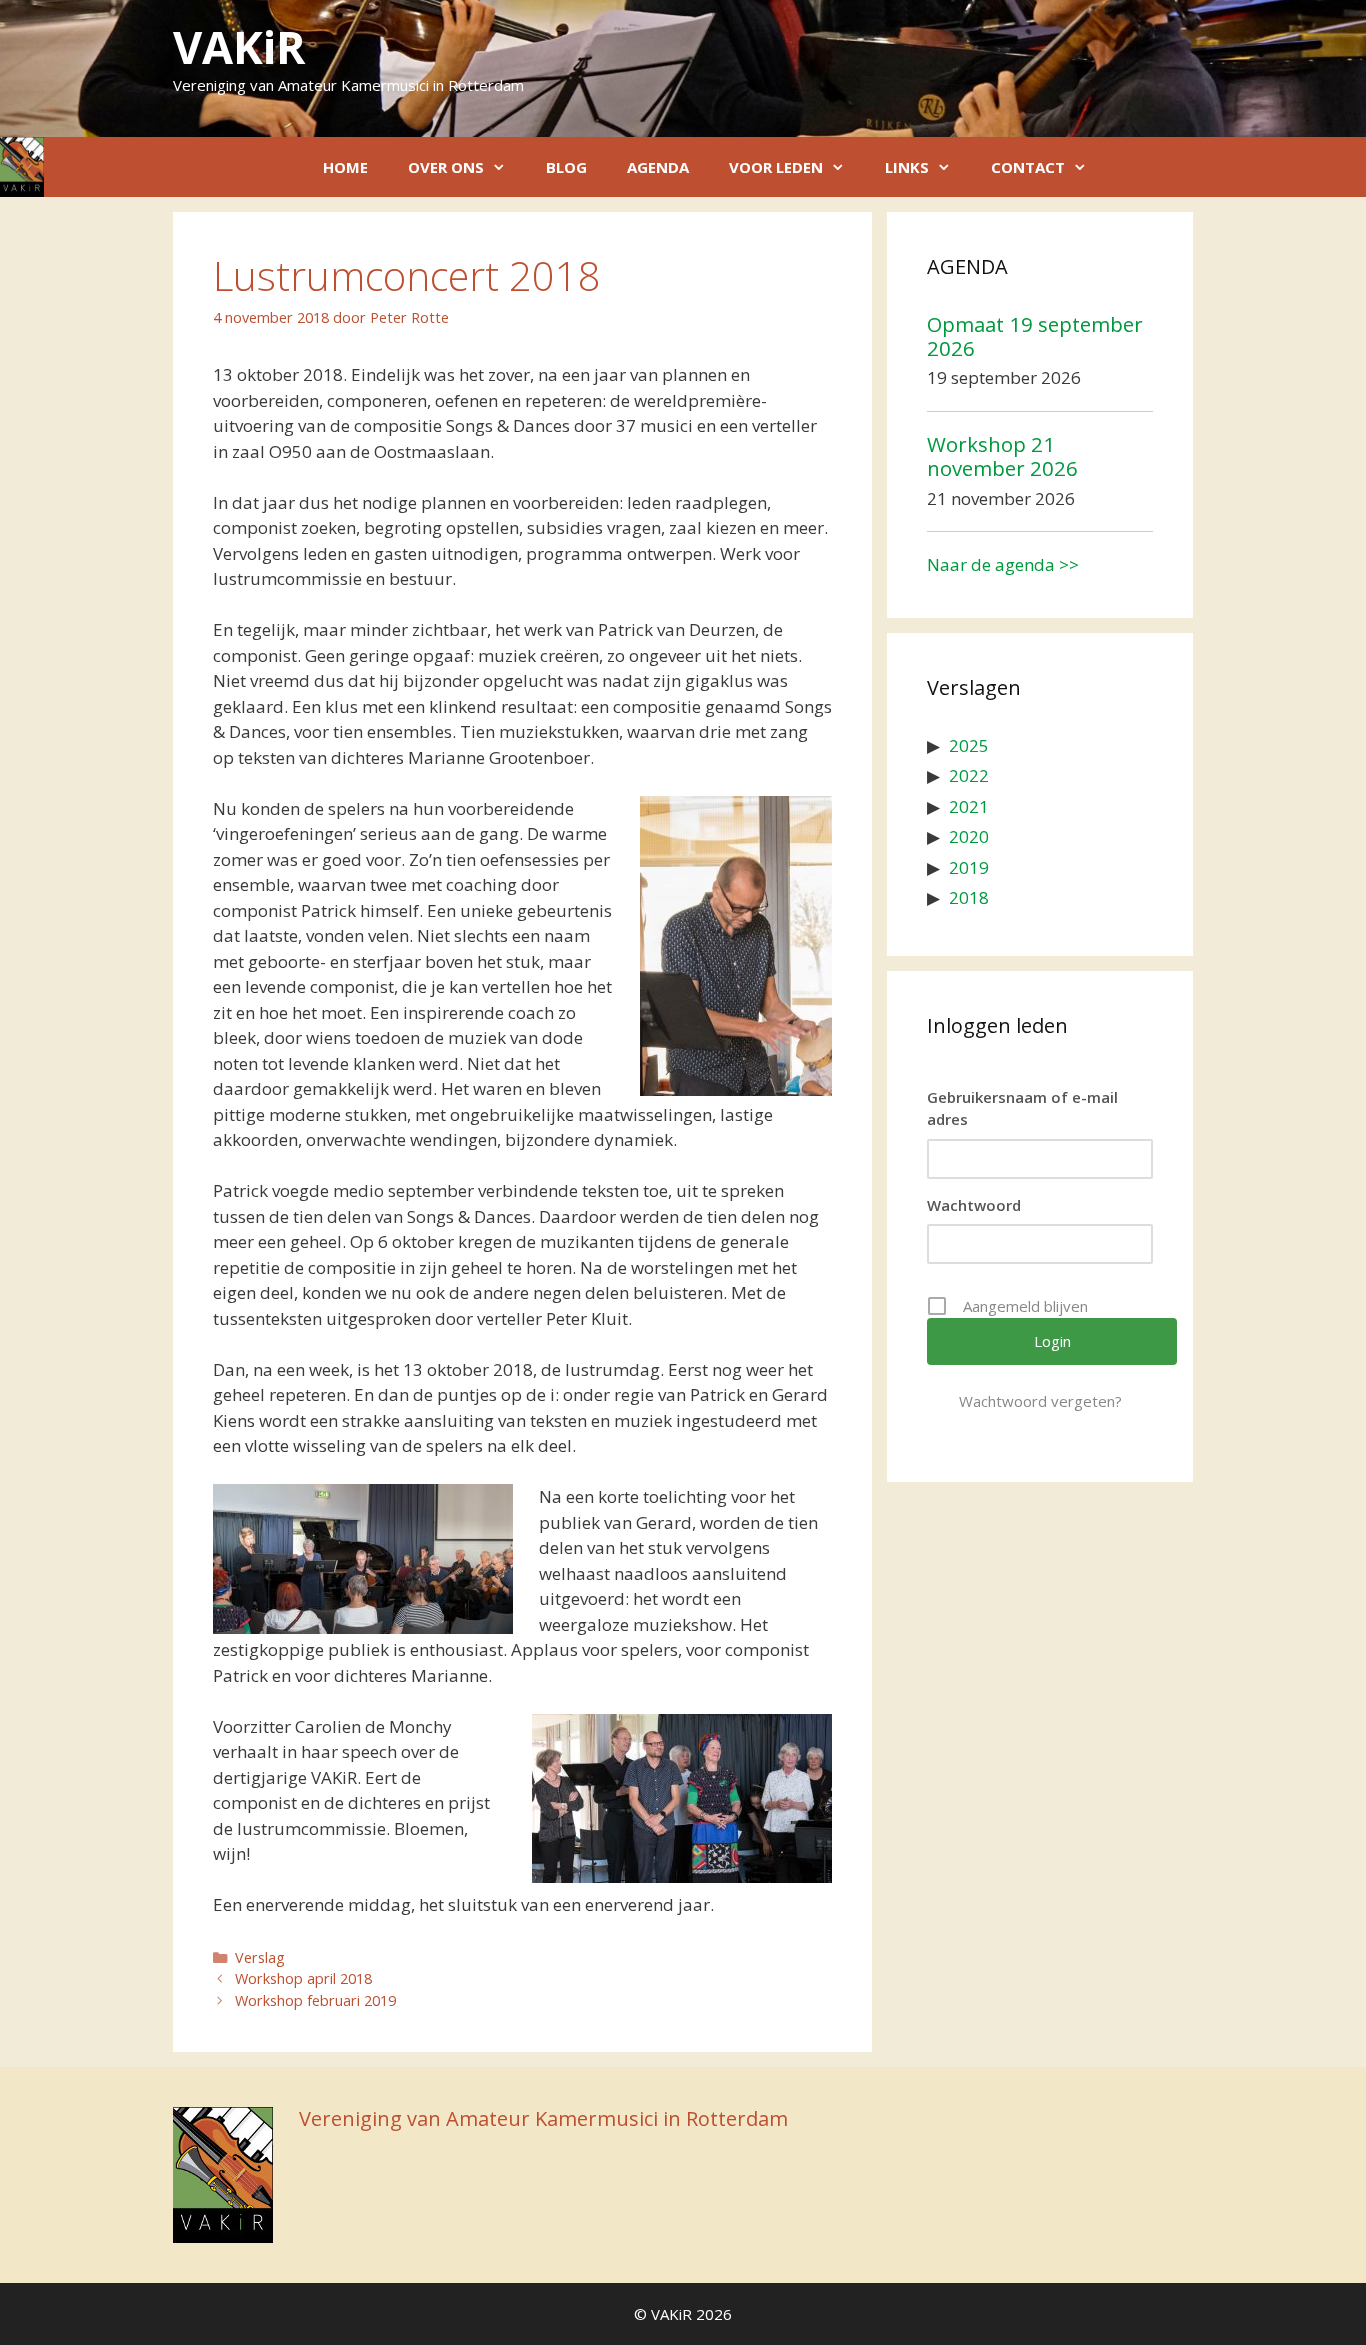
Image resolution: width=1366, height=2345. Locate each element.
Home (345, 167)
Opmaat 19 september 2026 (1035, 336)
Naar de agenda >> (1003, 564)
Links (907, 167)
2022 (969, 775)
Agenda (658, 167)
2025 (969, 745)
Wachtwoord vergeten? (1040, 1401)
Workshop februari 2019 (315, 2000)
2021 (969, 806)
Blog (566, 167)
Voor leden (776, 167)
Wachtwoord (974, 1205)
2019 (969, 867)
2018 (969, 897)
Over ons (446, 167)
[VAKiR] (22, 167)
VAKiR (239, 46)
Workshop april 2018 (303, 1978)
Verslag (260, 1957)
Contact (1028, 167)
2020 (969, 836)
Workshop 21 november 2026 (1002, 456)
